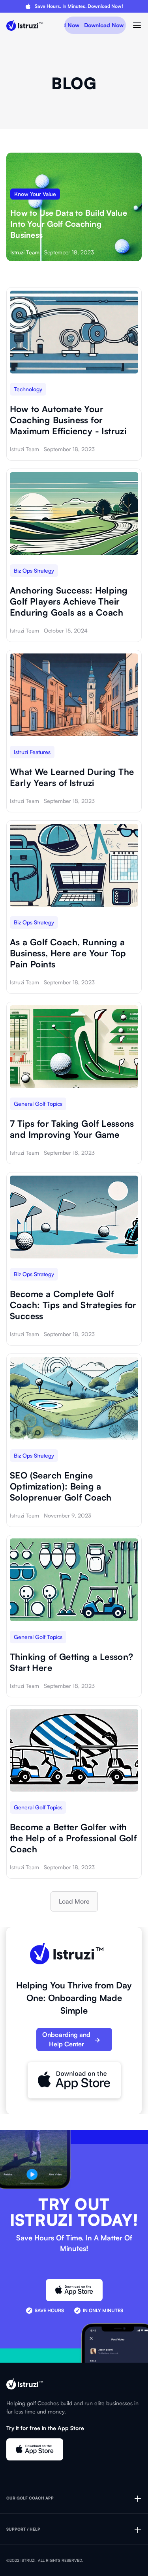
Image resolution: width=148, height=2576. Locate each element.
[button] (137, 25)
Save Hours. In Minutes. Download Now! (79, 6)
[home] (25, 25)
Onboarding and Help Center (66, 2039)
